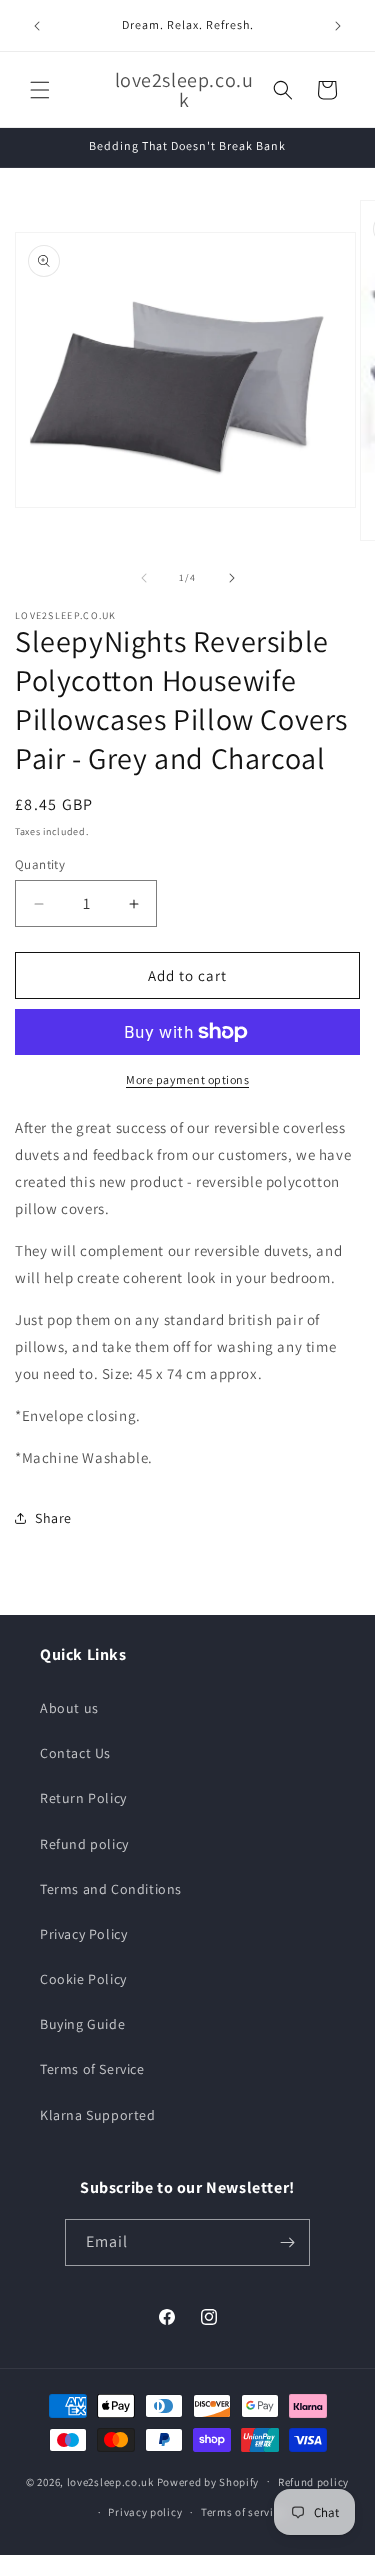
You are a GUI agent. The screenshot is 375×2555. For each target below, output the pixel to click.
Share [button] (53, 1518)
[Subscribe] (287, 2242)
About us (69, 1708)
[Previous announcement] (37, 26)
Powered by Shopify (208, 2481)
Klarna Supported (98, 2115)
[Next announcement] (338, 26)
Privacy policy (145, 2512)
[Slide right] (232, 578)
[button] (40, 90)
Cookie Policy (83, 1979)
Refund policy (84, 1844)
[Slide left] (144, 578)
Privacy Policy (83, 1934)
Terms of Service (92, 2069)
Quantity (40, 864)
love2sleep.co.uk (110, 2481)
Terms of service (243, 2512)
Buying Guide (82, 2024)
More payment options (187, 1079)
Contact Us (75, 1753)
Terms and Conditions (111, 1889)
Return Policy (83, 1798)
